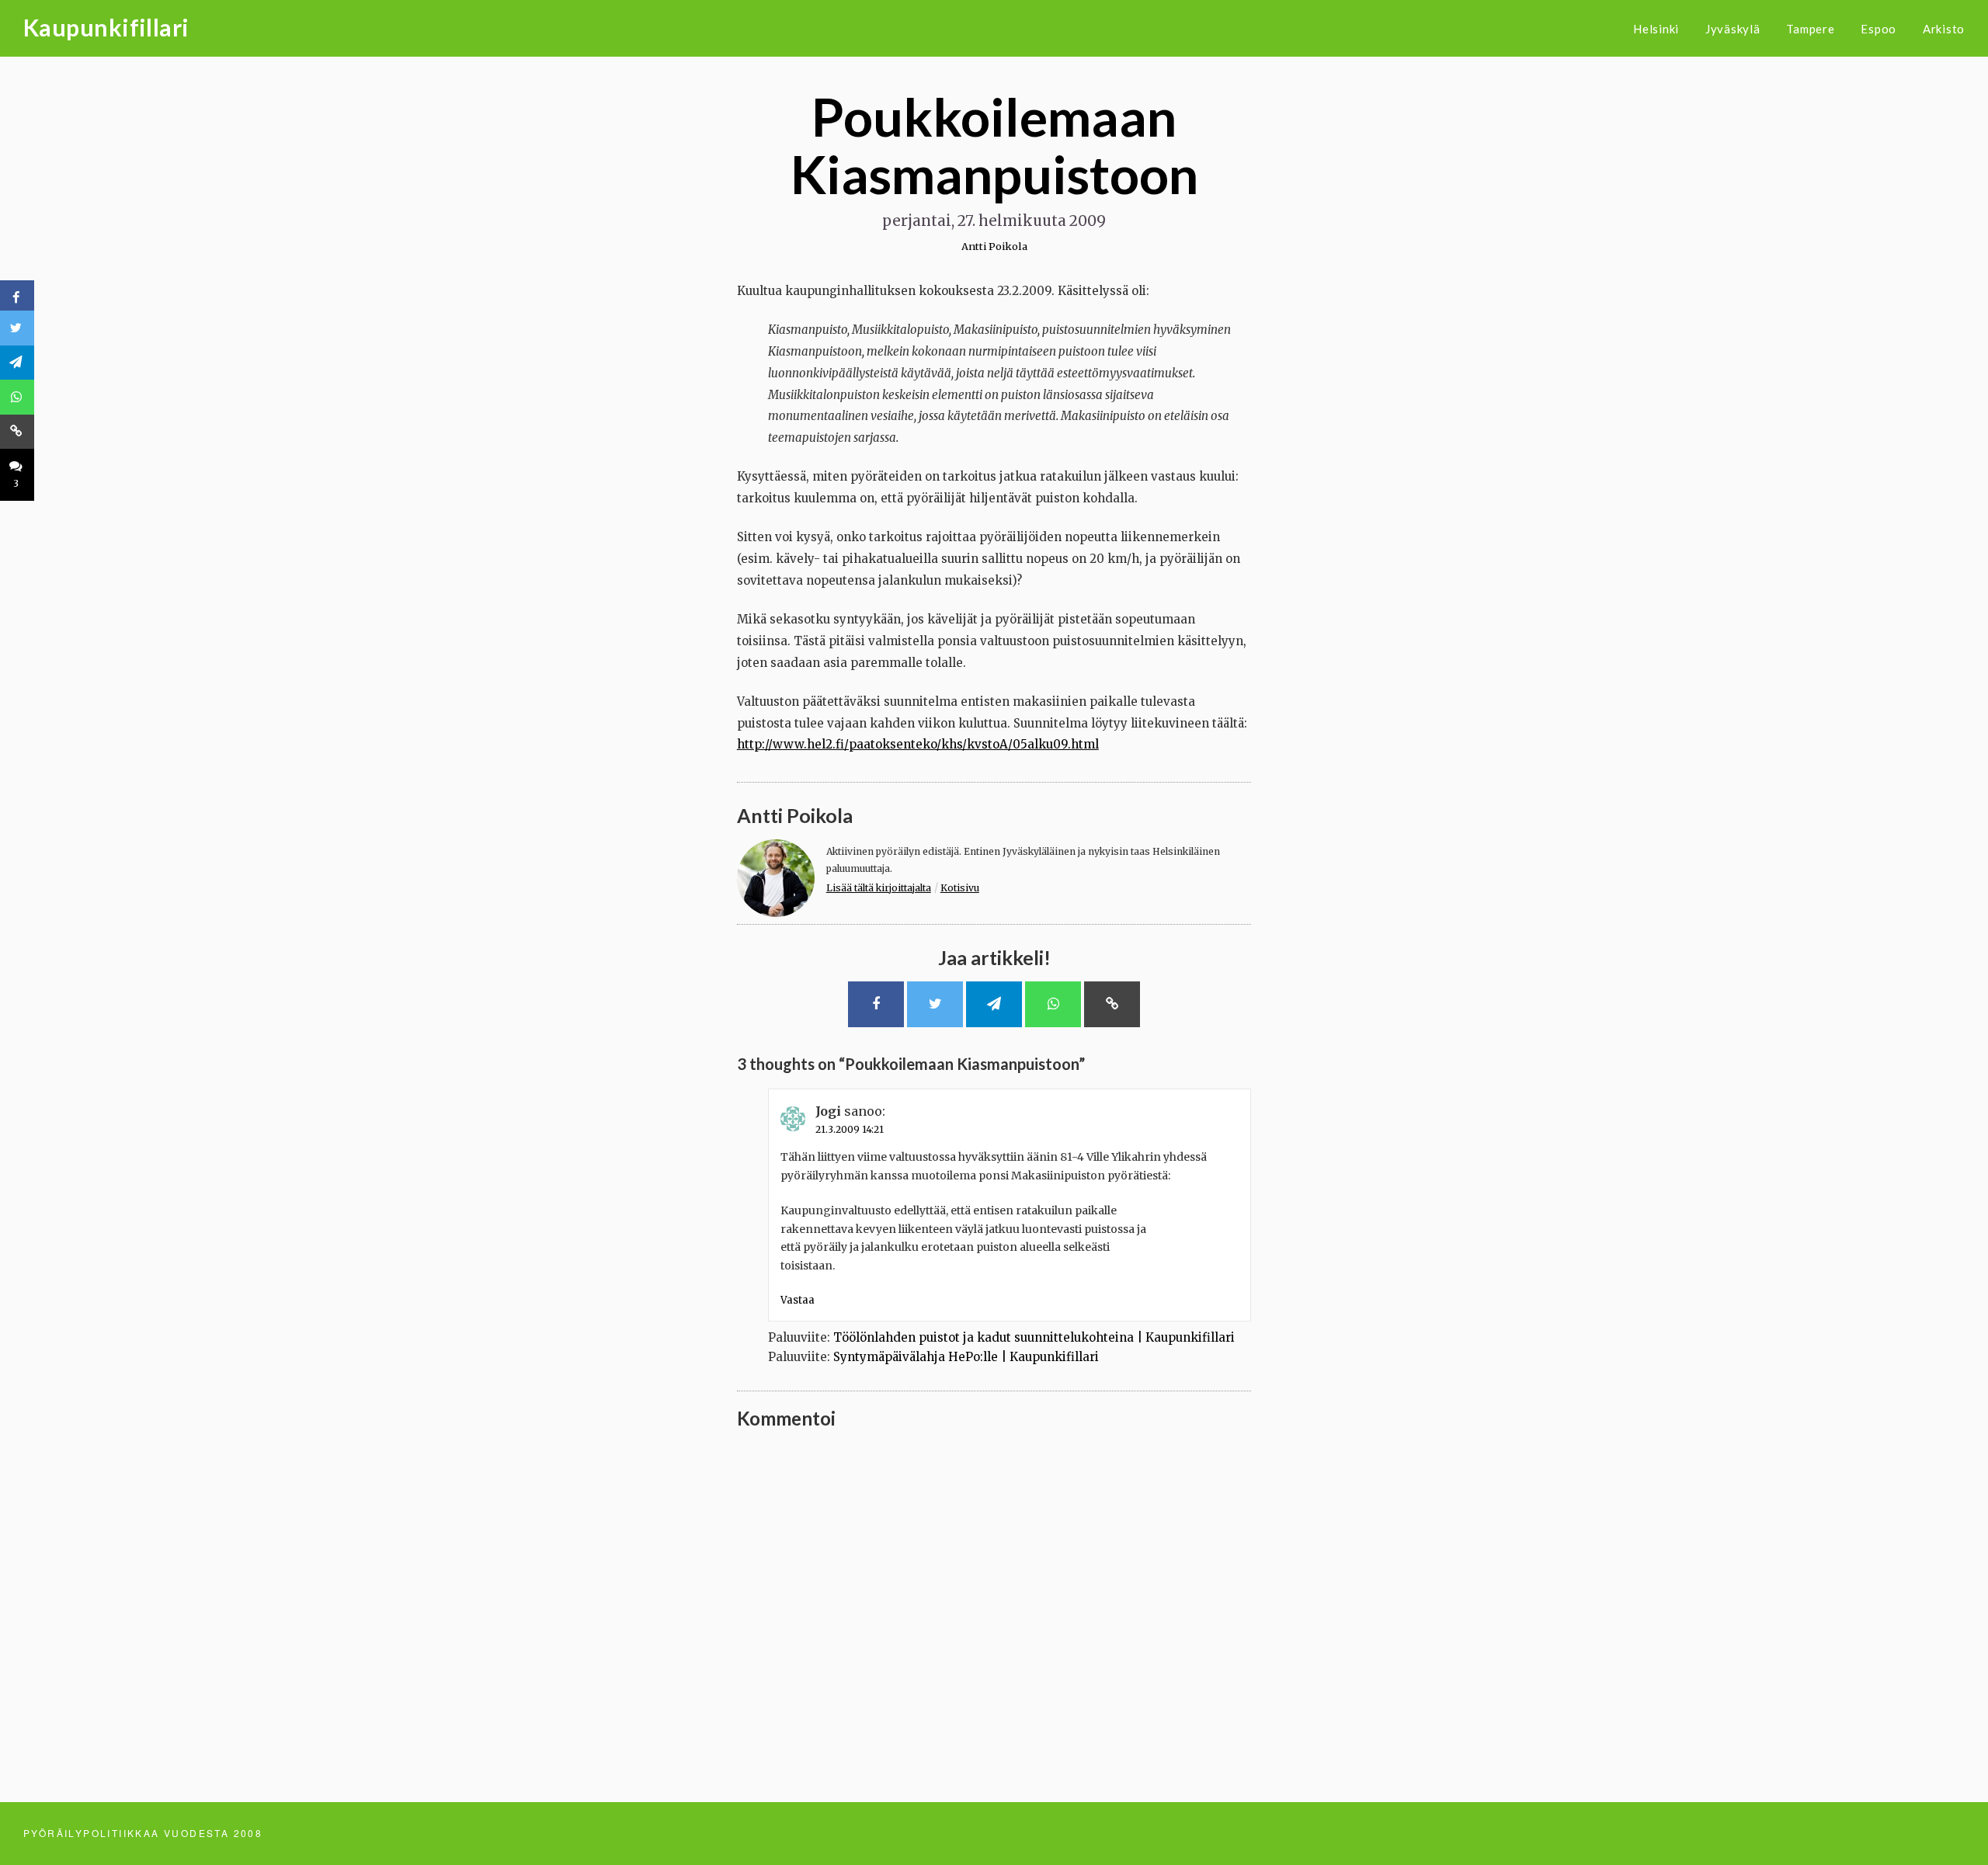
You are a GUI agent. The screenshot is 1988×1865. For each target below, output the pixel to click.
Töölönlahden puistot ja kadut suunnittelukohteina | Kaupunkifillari (1034, 1337)
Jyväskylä (1733, 29)
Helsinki (1656, 29)
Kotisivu (960, 888)
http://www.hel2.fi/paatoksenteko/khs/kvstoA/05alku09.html (918, 744)
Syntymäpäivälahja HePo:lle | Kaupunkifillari (966, 1357)
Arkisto (1944, 29)
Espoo (1879, 29)
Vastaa (798, 1300)
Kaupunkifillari (106, 27)
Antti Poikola (994, 246)
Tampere (1810, 29)
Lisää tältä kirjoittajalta (879, 888)
